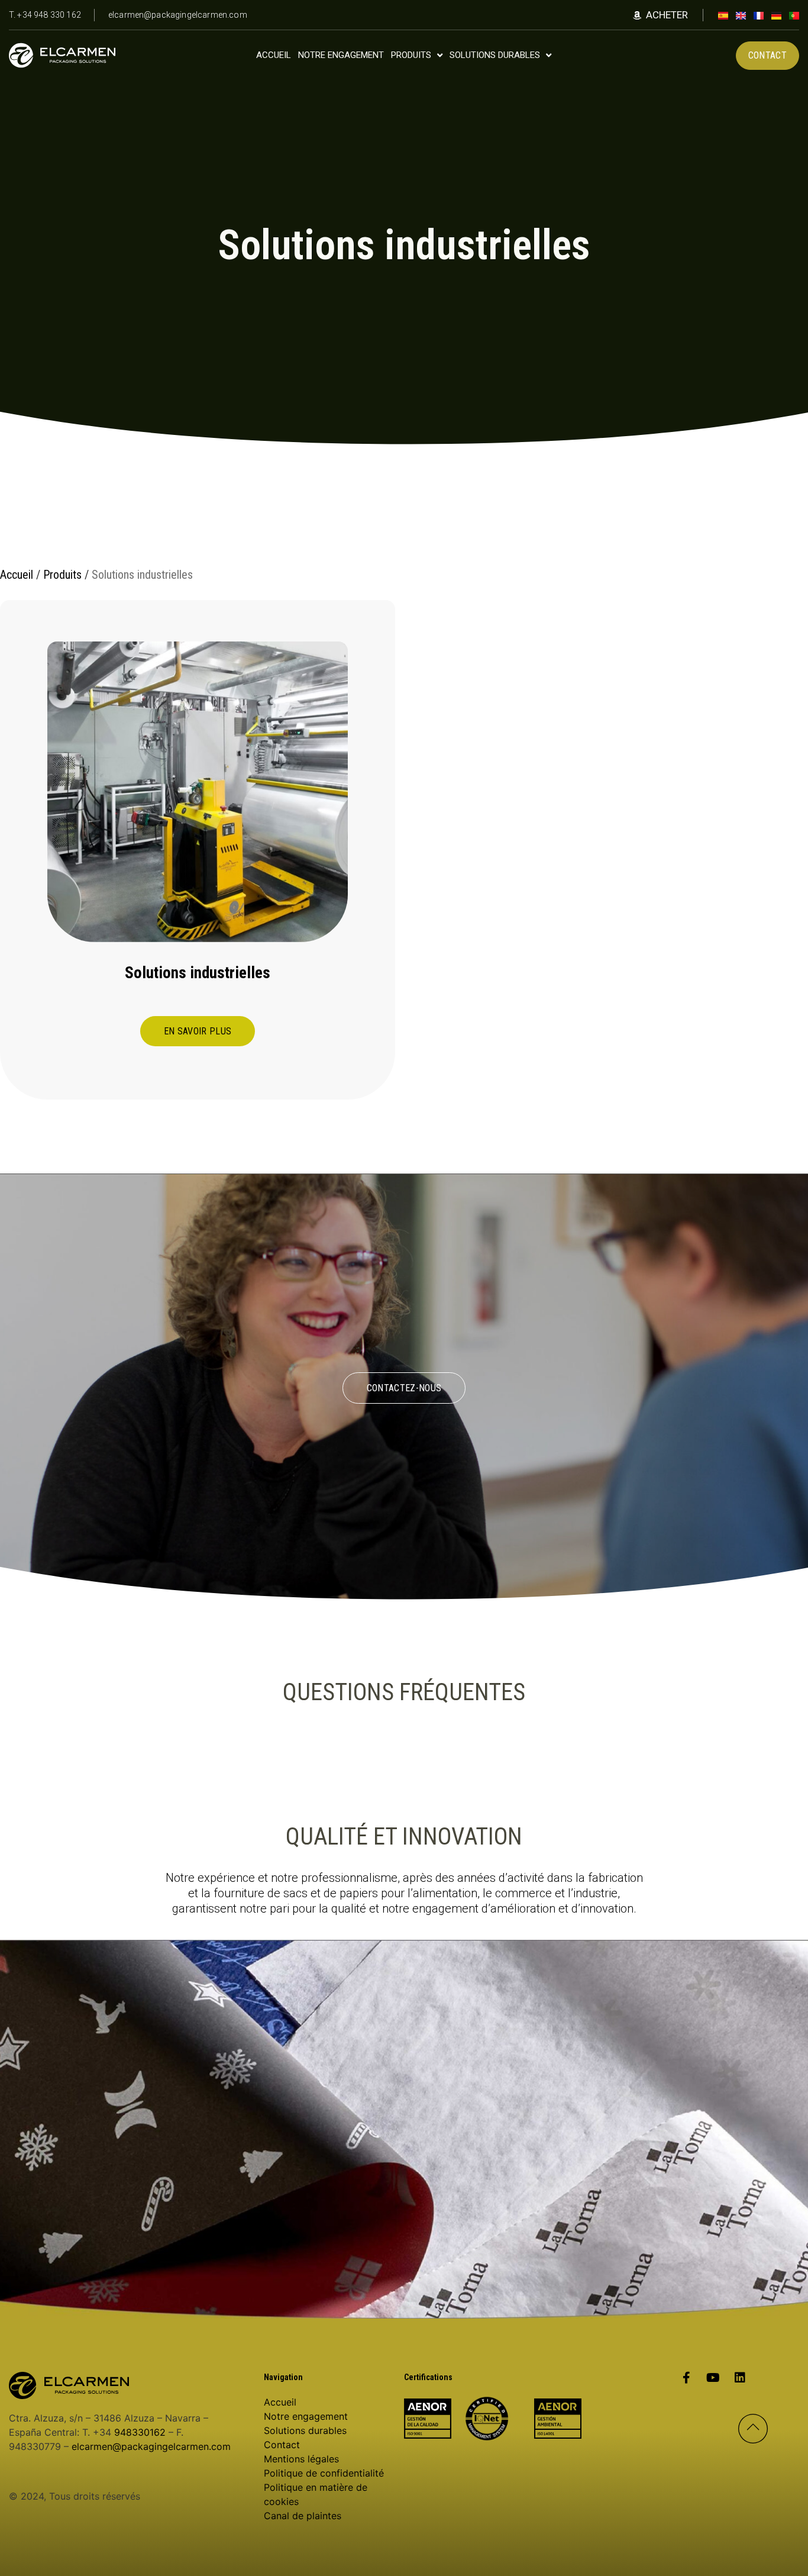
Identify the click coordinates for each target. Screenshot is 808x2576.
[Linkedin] (740, 2378)
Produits (62, 575)
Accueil (17, 575)
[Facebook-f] (687, 2378)
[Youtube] (713, 2378)
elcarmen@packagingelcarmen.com (151, 2446)
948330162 (140, 2432)
